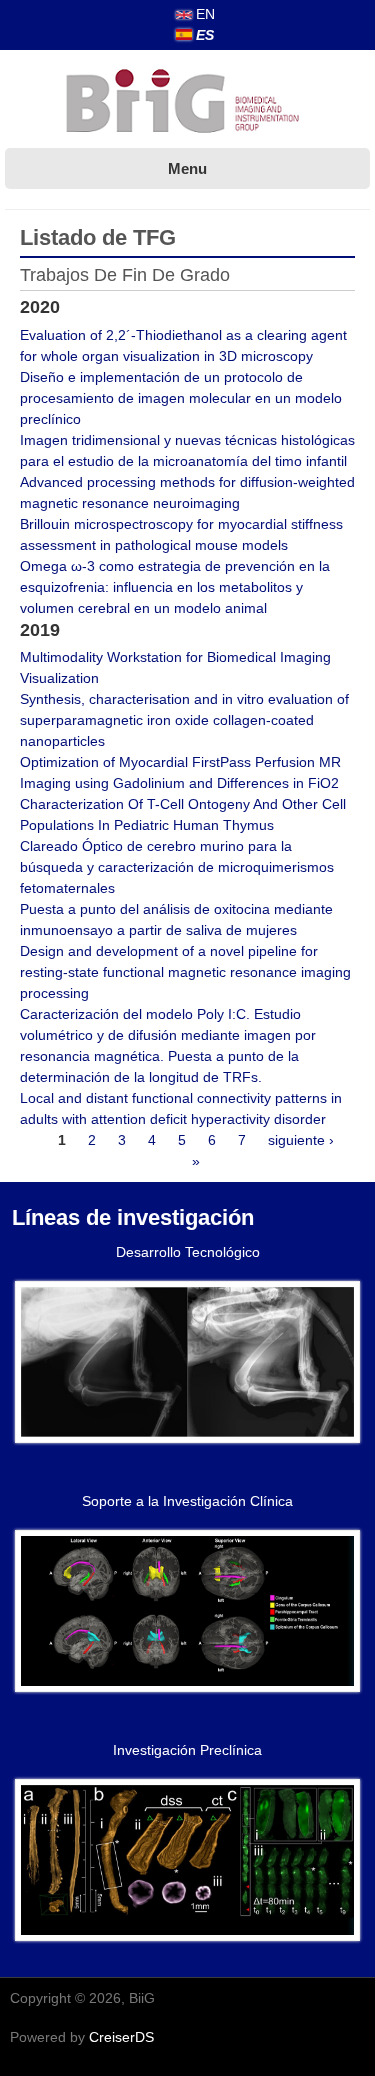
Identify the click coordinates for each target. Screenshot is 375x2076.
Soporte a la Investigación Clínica (187, 1501)
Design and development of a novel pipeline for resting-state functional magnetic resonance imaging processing (185, 972)
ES (203, 35)
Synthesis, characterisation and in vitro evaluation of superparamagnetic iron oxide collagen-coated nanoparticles (184, 720)
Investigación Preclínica (187, 1750)
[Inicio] (188, 102)
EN (203, 14)
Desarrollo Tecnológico (188, 1252)
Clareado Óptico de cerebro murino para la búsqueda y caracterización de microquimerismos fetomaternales (177, 867)
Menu (187, 168)
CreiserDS (121, 2037)
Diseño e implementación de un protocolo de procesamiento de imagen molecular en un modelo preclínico (181, 398)
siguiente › (301, 1140)
